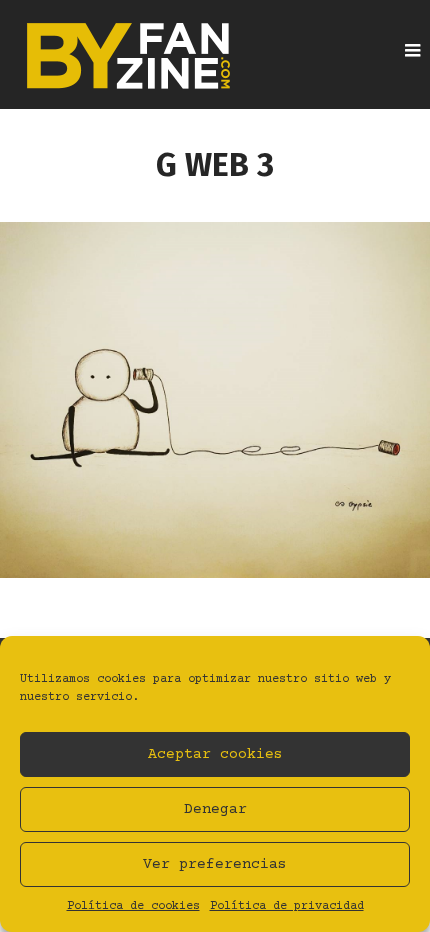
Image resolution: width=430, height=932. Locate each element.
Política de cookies (133, 906)
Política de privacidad (287, 906)
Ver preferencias (215, 864)
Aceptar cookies (215, 754)
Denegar (215, 809)
